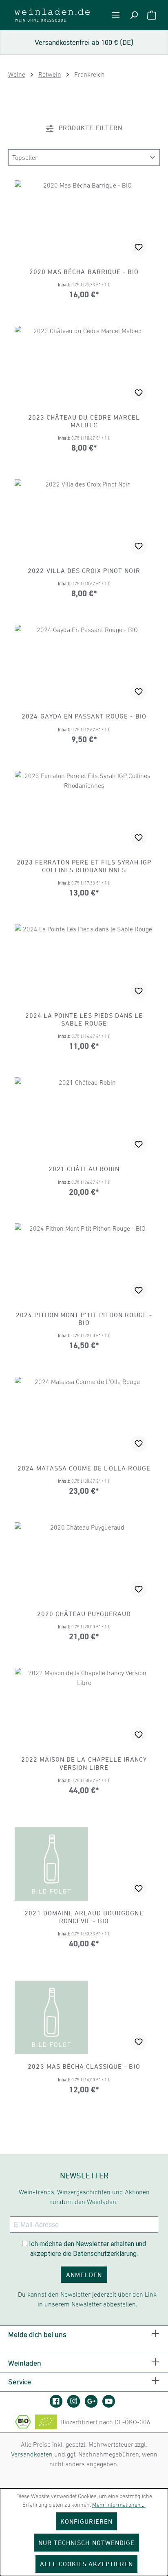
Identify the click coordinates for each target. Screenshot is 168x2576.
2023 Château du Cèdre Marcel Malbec (84, 421)
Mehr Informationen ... (119, 2505)
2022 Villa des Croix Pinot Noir (84, 570)
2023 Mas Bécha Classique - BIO (84, 2066)
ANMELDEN (84, 2275)
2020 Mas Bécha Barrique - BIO (84, 272)
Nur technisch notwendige (86, 2543)
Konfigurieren (87, 2521)
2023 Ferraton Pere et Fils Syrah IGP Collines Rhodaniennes (84, 866)
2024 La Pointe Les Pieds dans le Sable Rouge (84, 1019)
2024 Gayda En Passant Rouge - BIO (84, 716)
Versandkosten (32, 2454)
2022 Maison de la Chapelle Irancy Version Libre (84, 1763)
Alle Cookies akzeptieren (87, 2564)
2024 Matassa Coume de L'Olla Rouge (84, 1468)
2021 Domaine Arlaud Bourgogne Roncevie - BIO (84, 1917)
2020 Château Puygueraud (84, 1614)
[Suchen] (134, 15)
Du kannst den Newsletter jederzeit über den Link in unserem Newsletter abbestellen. (87, 2299)
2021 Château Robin (84, 1169)
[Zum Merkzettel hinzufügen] (139, 247)
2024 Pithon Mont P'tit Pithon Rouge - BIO (84, 1319)
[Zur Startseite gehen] (52, 15)
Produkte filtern (90, 128)
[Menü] (116, 15)
